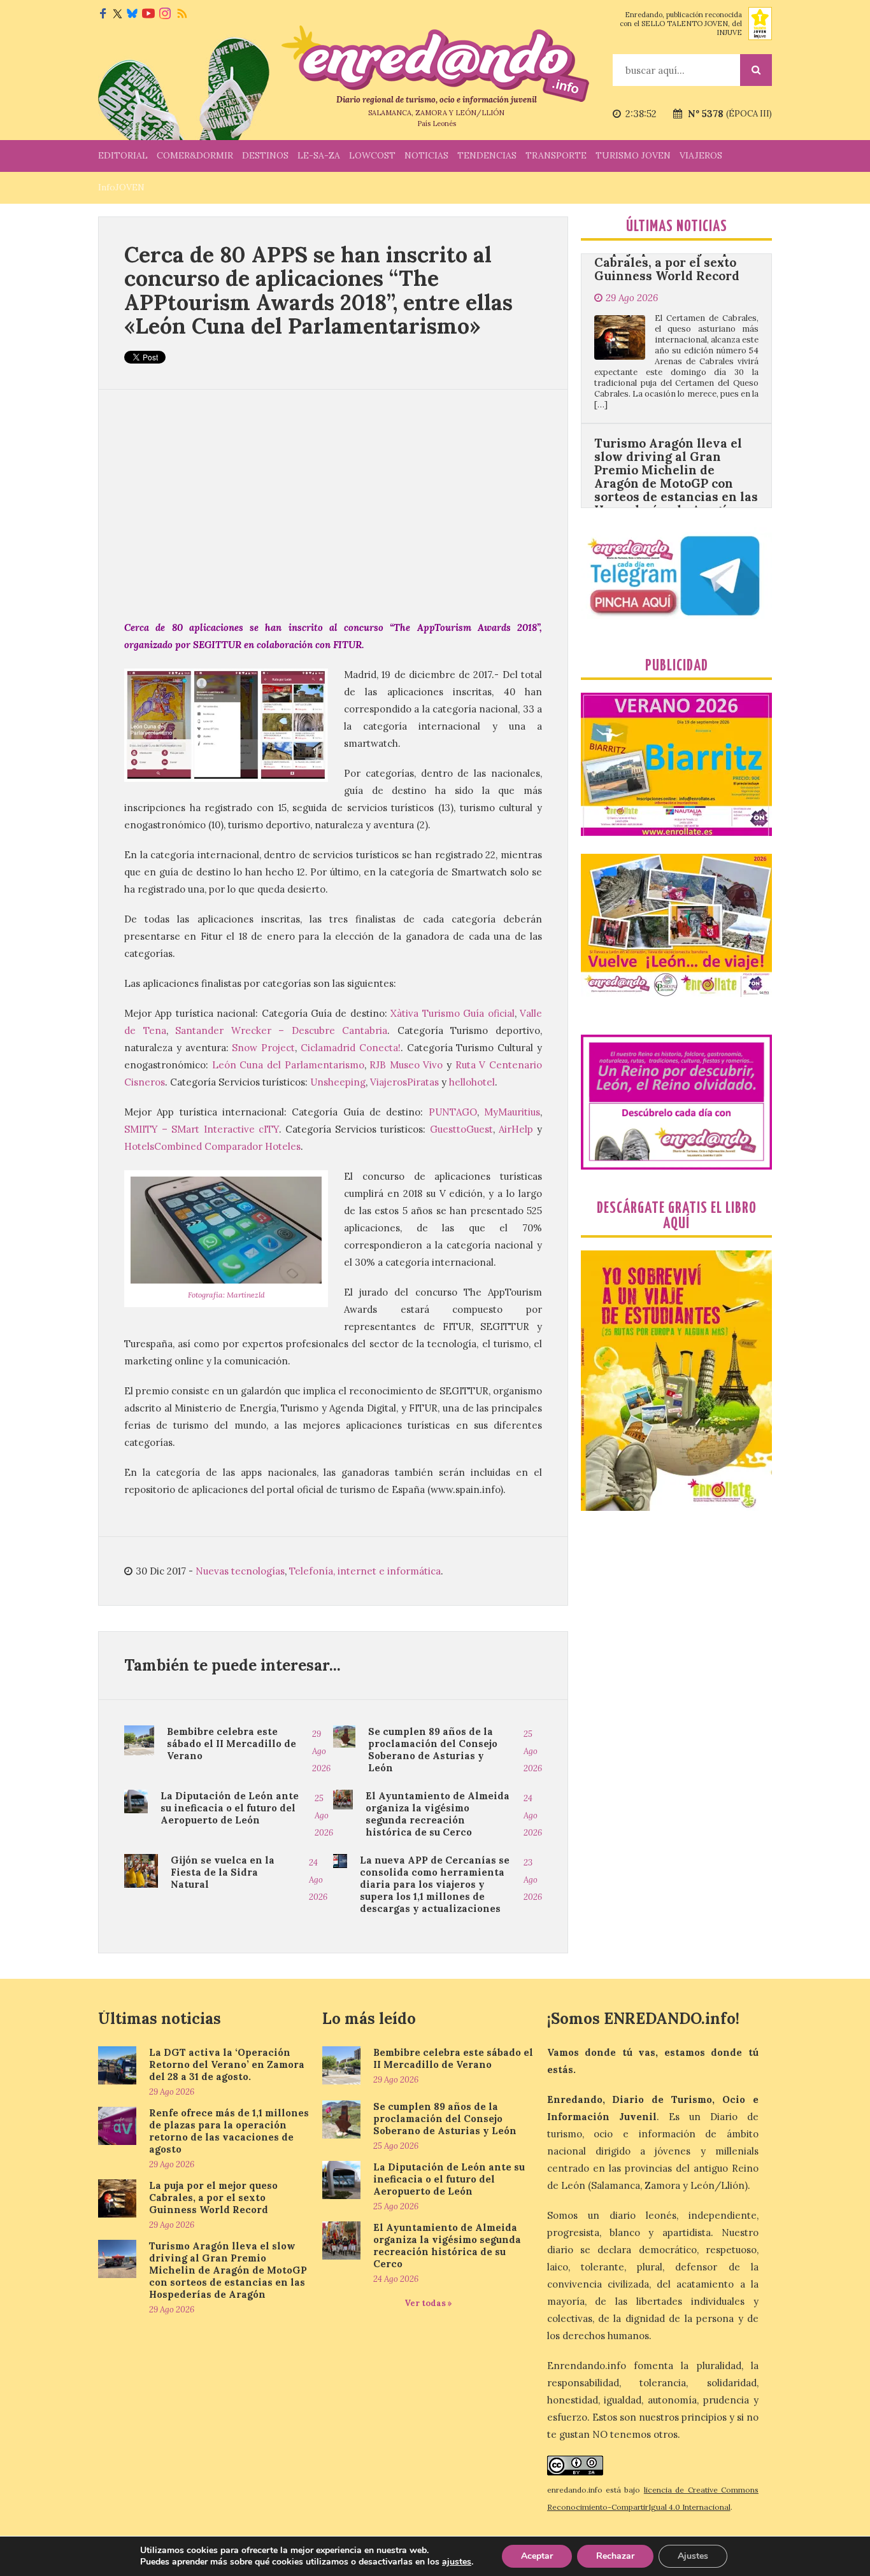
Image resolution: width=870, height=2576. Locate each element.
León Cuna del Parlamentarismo (288, 1065)
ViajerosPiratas (404, 1082)
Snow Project (263, 1048)
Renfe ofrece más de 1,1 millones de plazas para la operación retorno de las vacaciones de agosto (229, 2131)
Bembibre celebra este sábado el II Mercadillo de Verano (232, 1744)
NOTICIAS (426, 155)
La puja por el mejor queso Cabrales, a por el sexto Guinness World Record (213, 2197)
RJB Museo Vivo (406, 1065)
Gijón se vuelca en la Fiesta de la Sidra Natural (223, 1872)
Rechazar (615, 2556)
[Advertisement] (333, 504)
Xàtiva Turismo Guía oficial (452, 1013)
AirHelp (516, 1129)
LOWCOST (372, 155)
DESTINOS (265, 155)
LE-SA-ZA (319, 155)
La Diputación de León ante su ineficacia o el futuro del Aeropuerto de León (230, 1808)
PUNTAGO (453, 1112)
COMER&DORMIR (195, 155)
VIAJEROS (701, 155)
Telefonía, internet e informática (365, 1571)
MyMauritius (512, 1112)
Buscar (756, 70)
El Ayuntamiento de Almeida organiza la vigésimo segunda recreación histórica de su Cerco (438, 1814)
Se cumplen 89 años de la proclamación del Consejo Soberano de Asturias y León (433, 1750)
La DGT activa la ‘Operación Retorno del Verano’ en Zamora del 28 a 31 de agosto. (227, 2064)
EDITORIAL (123, 155)
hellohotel (472, 1082)
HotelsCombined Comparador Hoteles (212, 1146)
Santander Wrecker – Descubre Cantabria (281, 1030)
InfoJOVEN (121, 187)
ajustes (457, 2562)
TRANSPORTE (556, 155)
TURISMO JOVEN (633, 155)
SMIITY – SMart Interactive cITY (202, 1129)
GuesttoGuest (461, 1129)
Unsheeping (338, 1082)
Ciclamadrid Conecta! (351, 1048)
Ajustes (693, 2556)
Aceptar (537, 2556)
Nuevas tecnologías (240, 1571)
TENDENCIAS (487, 155)
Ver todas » (428, 2303)
